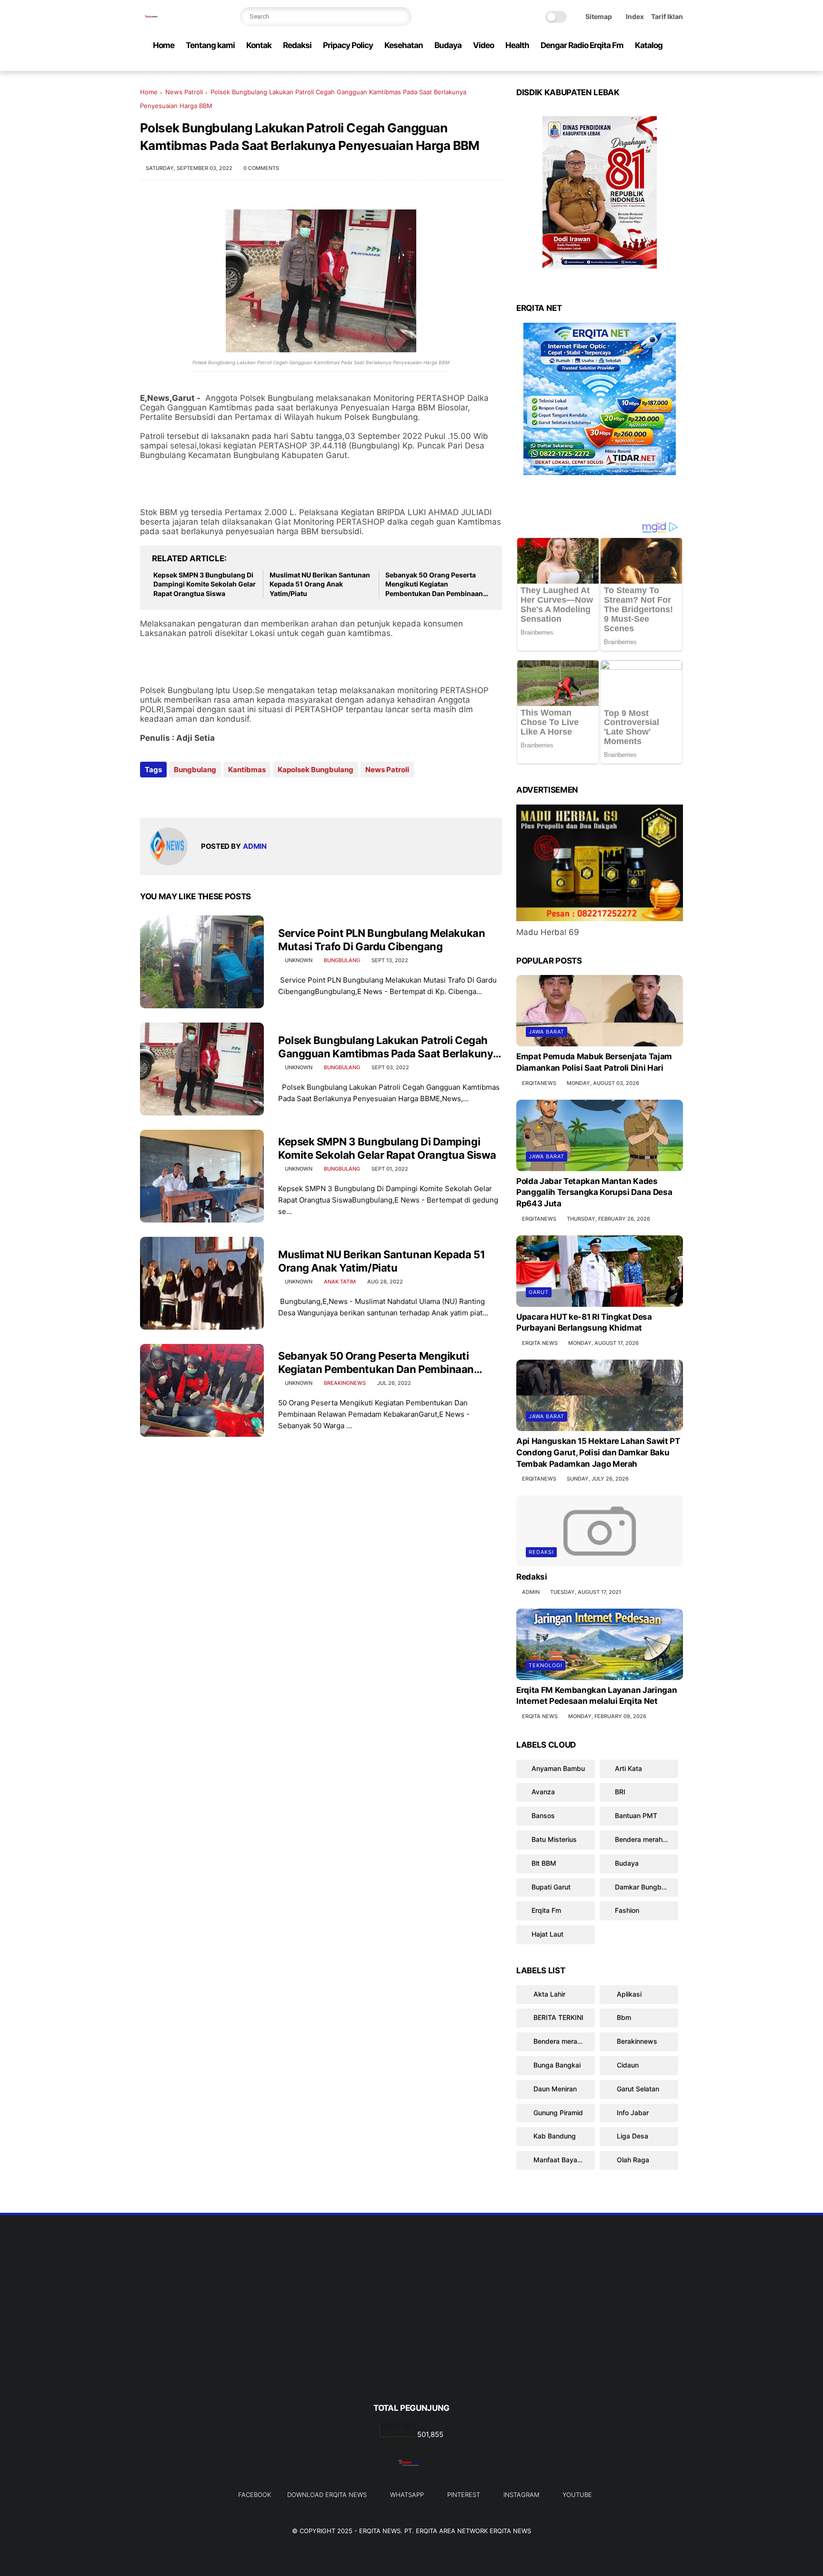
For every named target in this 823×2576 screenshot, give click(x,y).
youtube (577, 2495)
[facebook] (602, 64)
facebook (255, 2495)
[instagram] (662, 64)
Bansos (543, 1815)
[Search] (402, 17)
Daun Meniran (554, 2089)
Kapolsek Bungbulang (316, 770)
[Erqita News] (152, 22)
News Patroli (184, 92)
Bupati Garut (551, 1887)
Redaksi (297, 45)
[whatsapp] (632, 64)
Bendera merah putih (647, 1839)
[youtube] (678, 64)
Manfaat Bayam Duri (563, 2160)
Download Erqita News (327, 2495)
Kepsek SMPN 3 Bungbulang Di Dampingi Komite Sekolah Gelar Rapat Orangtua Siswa (205, 584)
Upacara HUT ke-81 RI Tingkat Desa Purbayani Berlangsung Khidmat (584, 1323)
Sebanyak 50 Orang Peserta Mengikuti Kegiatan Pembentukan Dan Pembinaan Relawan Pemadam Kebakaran (434, 585)
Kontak (259, 45)
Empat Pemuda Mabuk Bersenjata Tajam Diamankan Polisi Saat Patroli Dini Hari (594, 1062)
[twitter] (617, 64)
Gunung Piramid (557, 2113)
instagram (521, 2495)
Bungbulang (195, 770)
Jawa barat (547, 1032)
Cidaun (627, 2065)
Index (635, 16)
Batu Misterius (554, 1839)
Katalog (649, 45)
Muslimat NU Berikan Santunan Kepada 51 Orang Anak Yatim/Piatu (320, 584)
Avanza (543, 1792)
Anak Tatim (340, 1282)
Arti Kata (628, 1768)
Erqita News (380, 2531)
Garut (539, 1292)
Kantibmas (247, 770)
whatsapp (407, 2495)
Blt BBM (544, 1863)
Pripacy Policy (348, 45)
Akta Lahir (548, 1994)
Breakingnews (345, 1383)
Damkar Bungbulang (647, 1887)
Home (164, 45)
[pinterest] (647, 64)
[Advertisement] (411, 2325)
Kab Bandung (554, 2136)
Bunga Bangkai (556, 2065)
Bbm (623, 2017)
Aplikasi (628, 1994)
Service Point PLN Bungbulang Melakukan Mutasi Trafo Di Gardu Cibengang (381, 940)
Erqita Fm (546, 1910)
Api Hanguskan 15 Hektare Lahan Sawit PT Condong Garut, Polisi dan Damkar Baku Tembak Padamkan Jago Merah (598, 1452)
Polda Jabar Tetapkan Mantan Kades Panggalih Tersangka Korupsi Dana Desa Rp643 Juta (594, 1193)
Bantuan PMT (636, 1815)
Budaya (448, 45)
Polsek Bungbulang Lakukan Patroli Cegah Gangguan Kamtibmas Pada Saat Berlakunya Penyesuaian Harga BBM (389, 1047)
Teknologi (546, 1665)
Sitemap (599, 16)
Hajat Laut (547, 1934)
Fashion (627, 1910)
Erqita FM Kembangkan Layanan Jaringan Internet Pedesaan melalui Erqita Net (597, 1696)
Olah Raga (632, 2160)
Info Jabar (632, 2113)
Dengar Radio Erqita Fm (582, 45)
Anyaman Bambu (558, 1768)
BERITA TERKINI (557, 2017)
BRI (620, 1792)
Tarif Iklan (667, 16)
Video (483, 45)
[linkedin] (225, 795)
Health (517, 45)
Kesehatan (404, 45)
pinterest (464, 2495)
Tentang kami (210, 45)
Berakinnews (636, 2041)
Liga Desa (632, 2136)
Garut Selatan (637, 2089)
